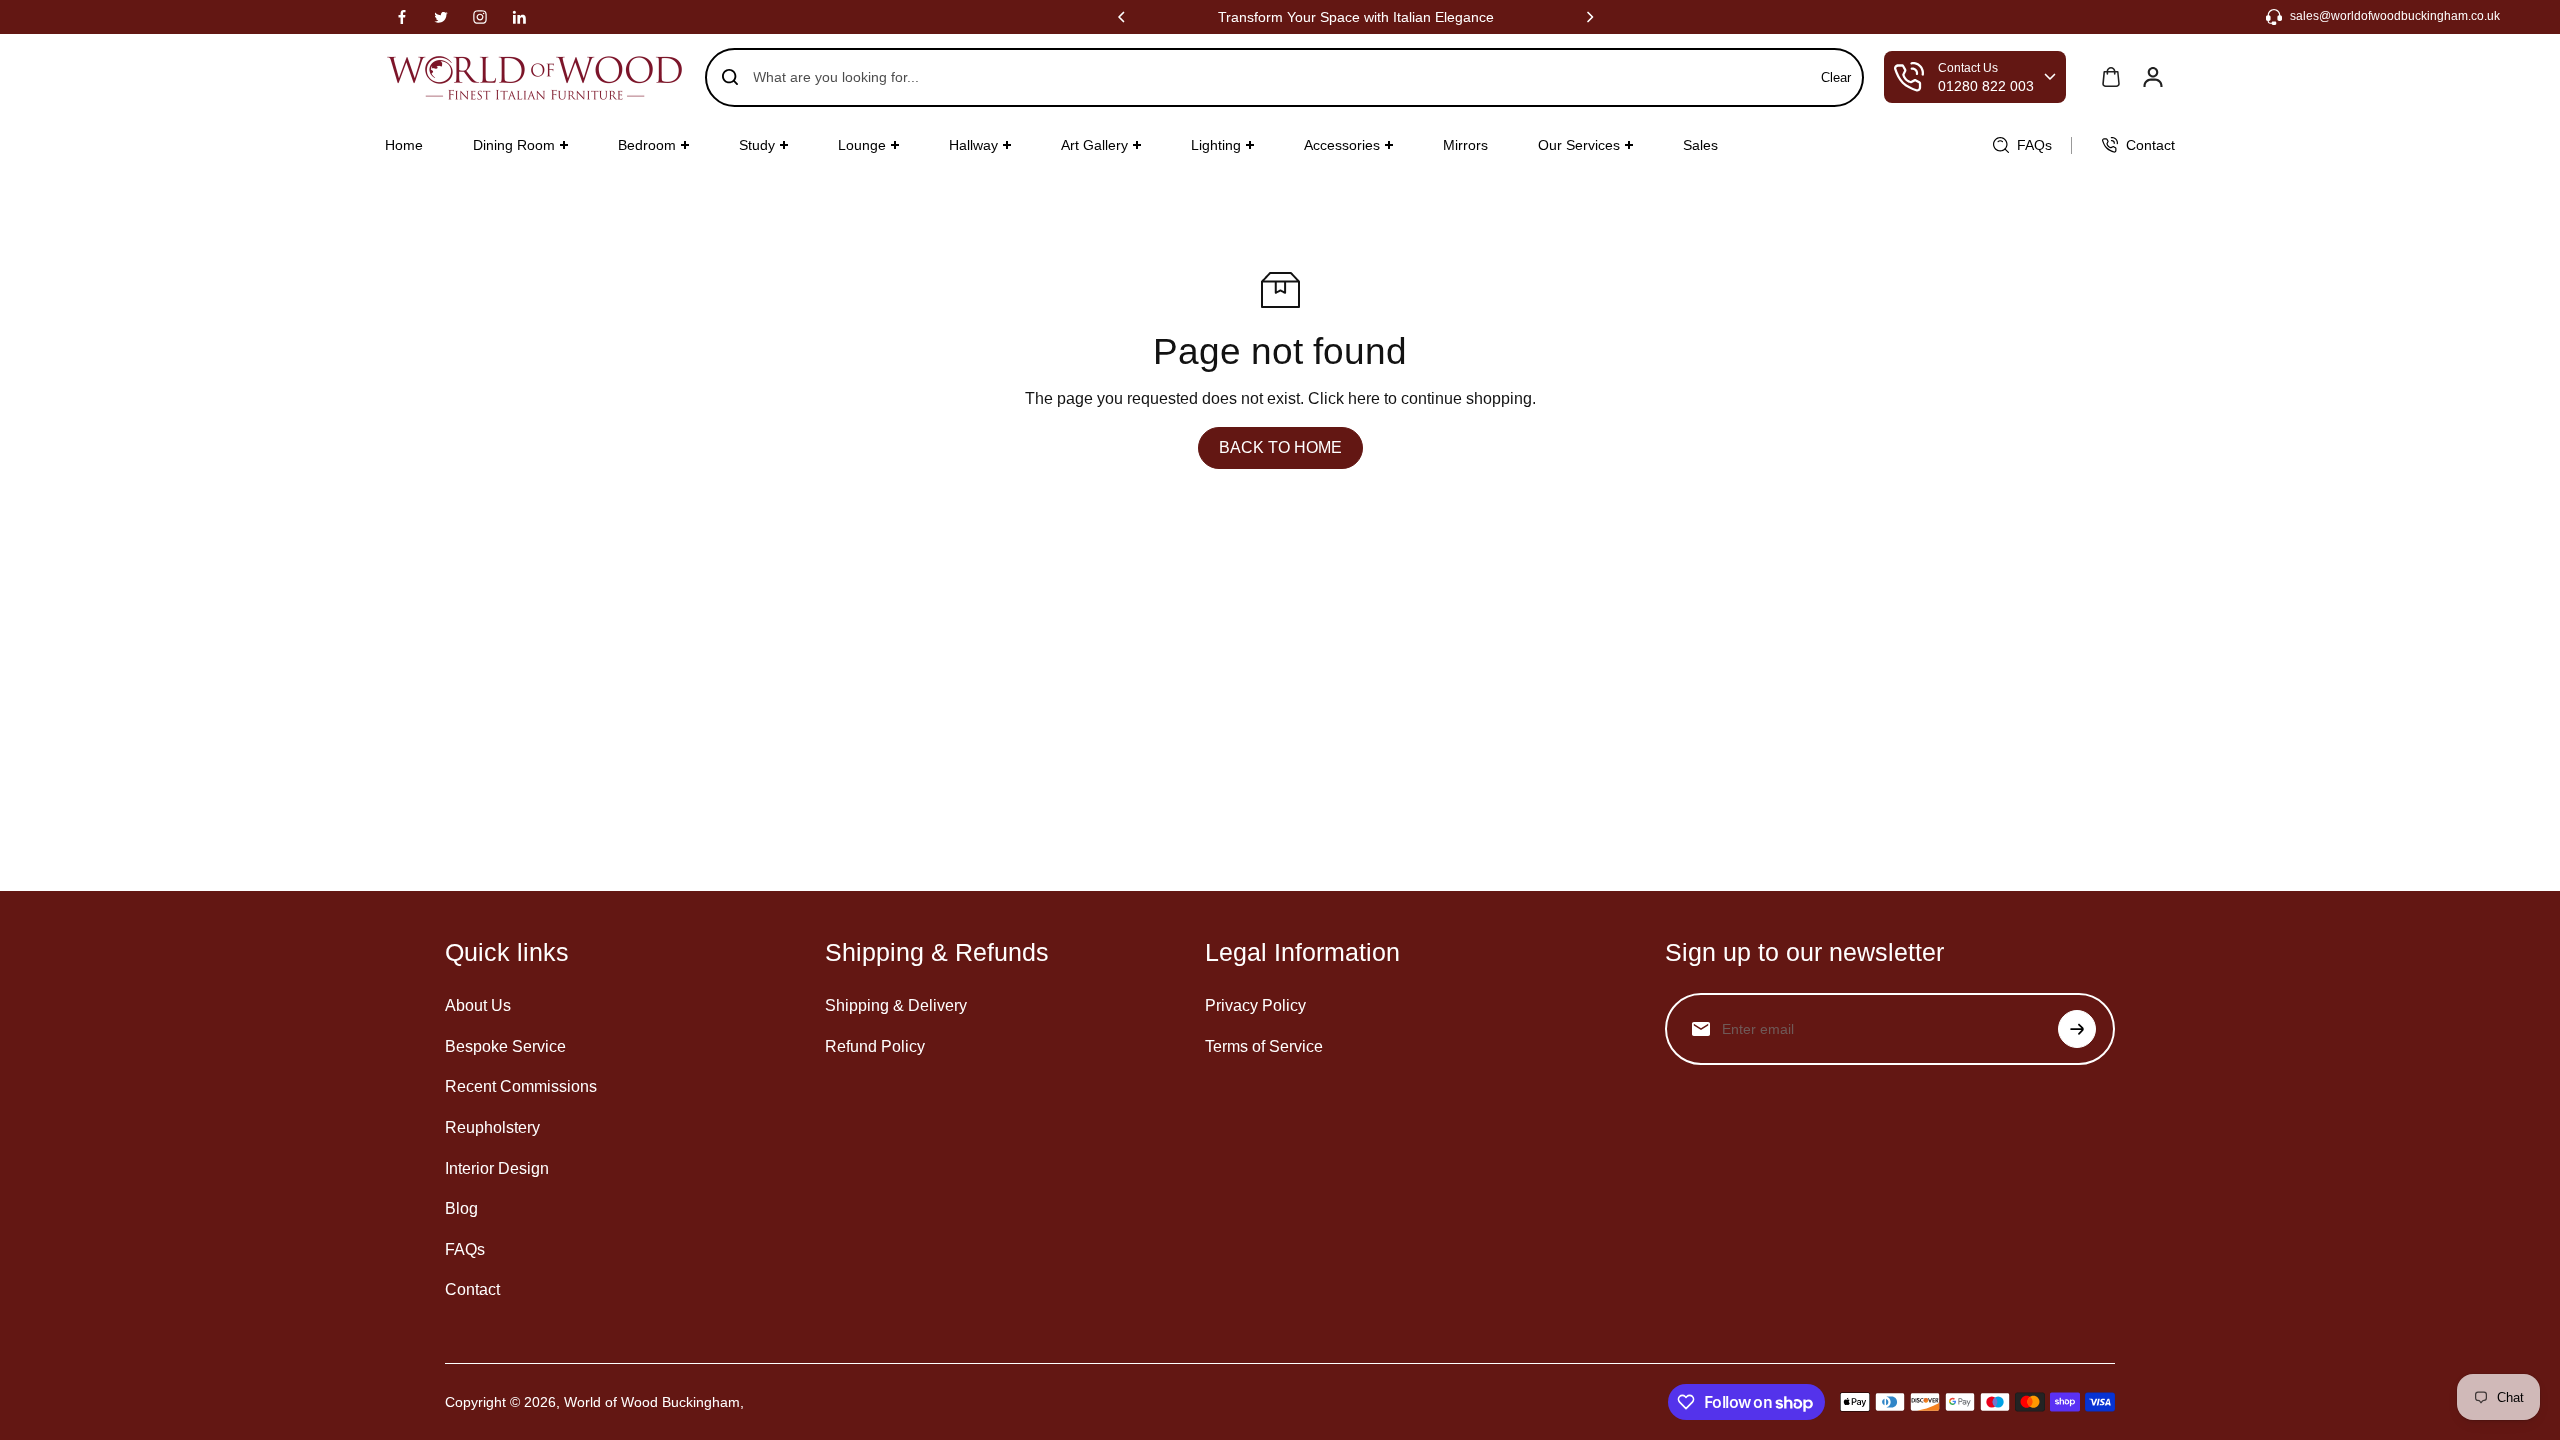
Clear (1836, 77)
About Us (478, 1005)
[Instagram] (480, 17)
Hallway (973, 145)
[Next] (1589, 17)
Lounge (862, 145)
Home (404, 145)
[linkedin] (519, 17)
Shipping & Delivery (896, 1005)
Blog (461, 1208)
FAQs (465, 1249)
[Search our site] (730, 77)
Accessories (1342, 145)
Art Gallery (1094, 145)
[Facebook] (402, 17)
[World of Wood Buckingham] (535, 77)
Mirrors (1465, 145)
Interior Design (497, 1168)
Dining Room (514, 145)
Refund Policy (875, 1046)
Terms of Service (1264, 1046)
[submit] (2077, 1029)
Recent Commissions (521, 1086)
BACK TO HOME (1280, 447)
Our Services (1579, 145)
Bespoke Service (505, 1046)
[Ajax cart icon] (2111, 77)
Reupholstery (492, 1127)
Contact (472, 1289)
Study (757, 145)
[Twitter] (441, 17)
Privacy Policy (1255, 1005)
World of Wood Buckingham (652, 1402)
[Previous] (1123, 17)
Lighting (1216, 145)
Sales (1700, 145)
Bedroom (647, 145)
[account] (2153, 77)
